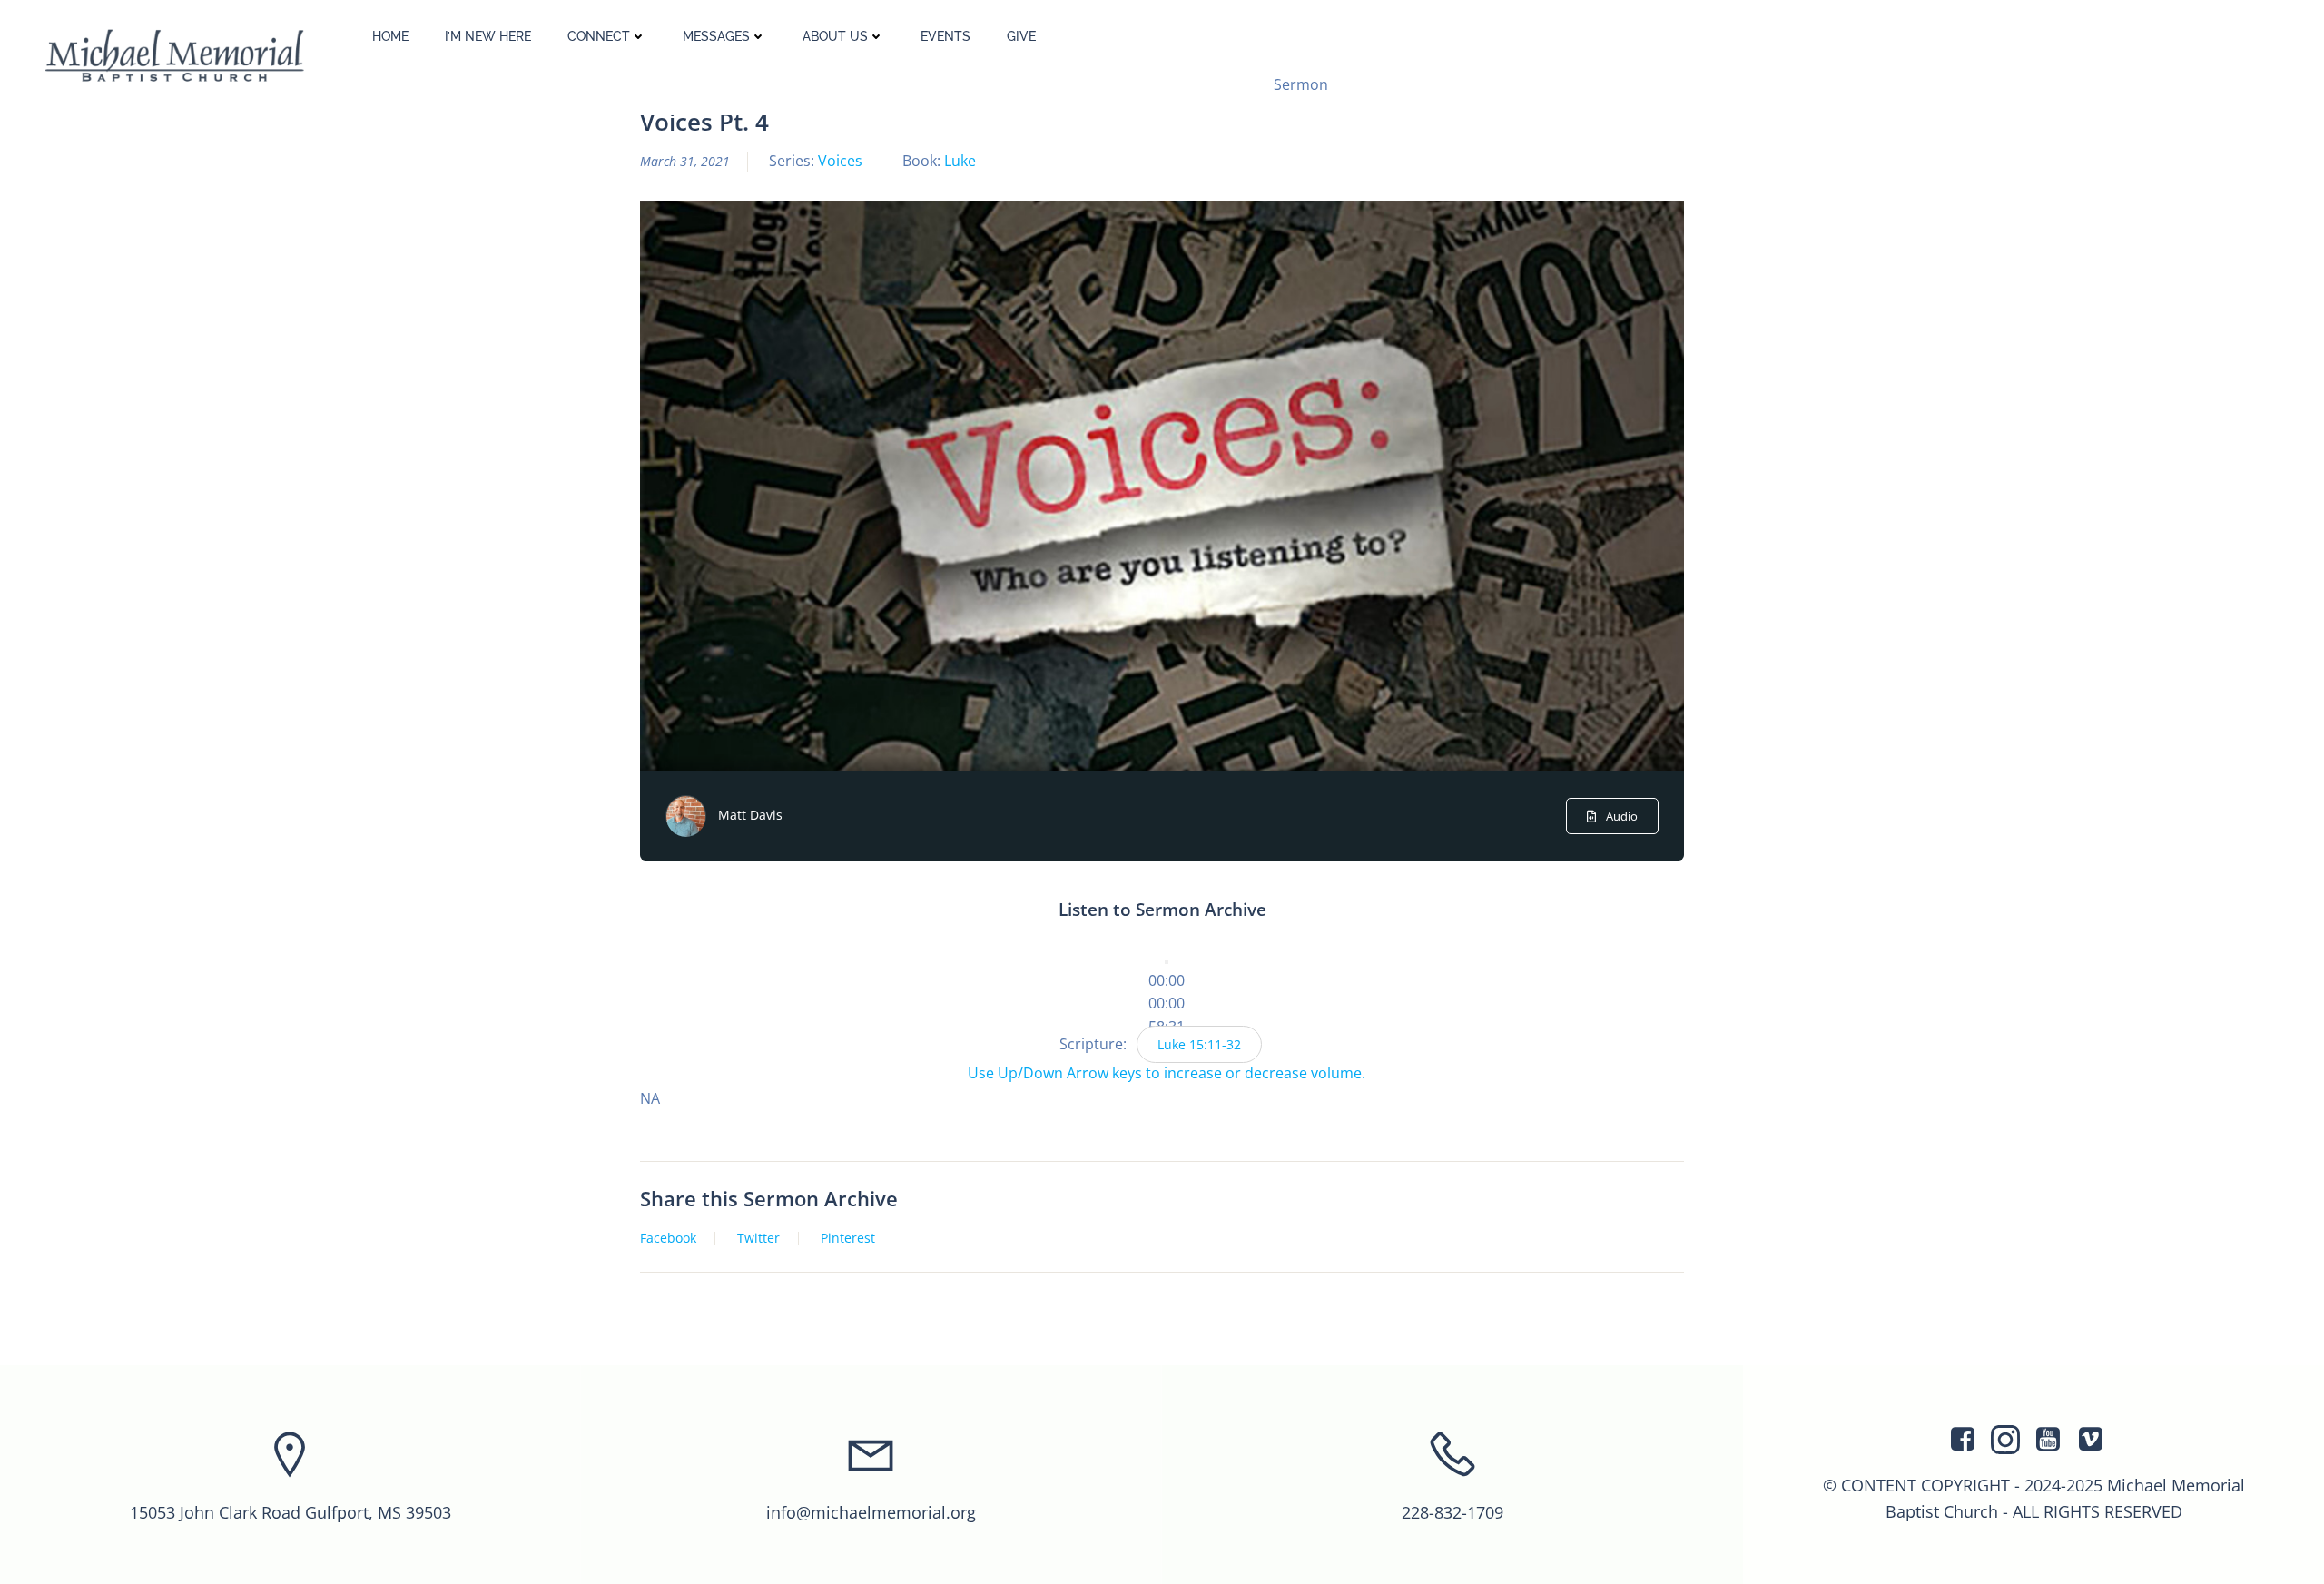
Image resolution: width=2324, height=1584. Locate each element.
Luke (960, 161)
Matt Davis (750, 815)
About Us (835, 36)
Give (1021, 36)
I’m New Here (488, 36)
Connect (599, 36)
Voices (840, 161)
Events (945, 36)
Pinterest (848, 1238)
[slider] (1167, 1003)
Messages (716, 36)
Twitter (758, 1238)
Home (390, 36)
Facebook (668, 1238)
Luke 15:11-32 (1199, 1044)
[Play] (1167, 962)
